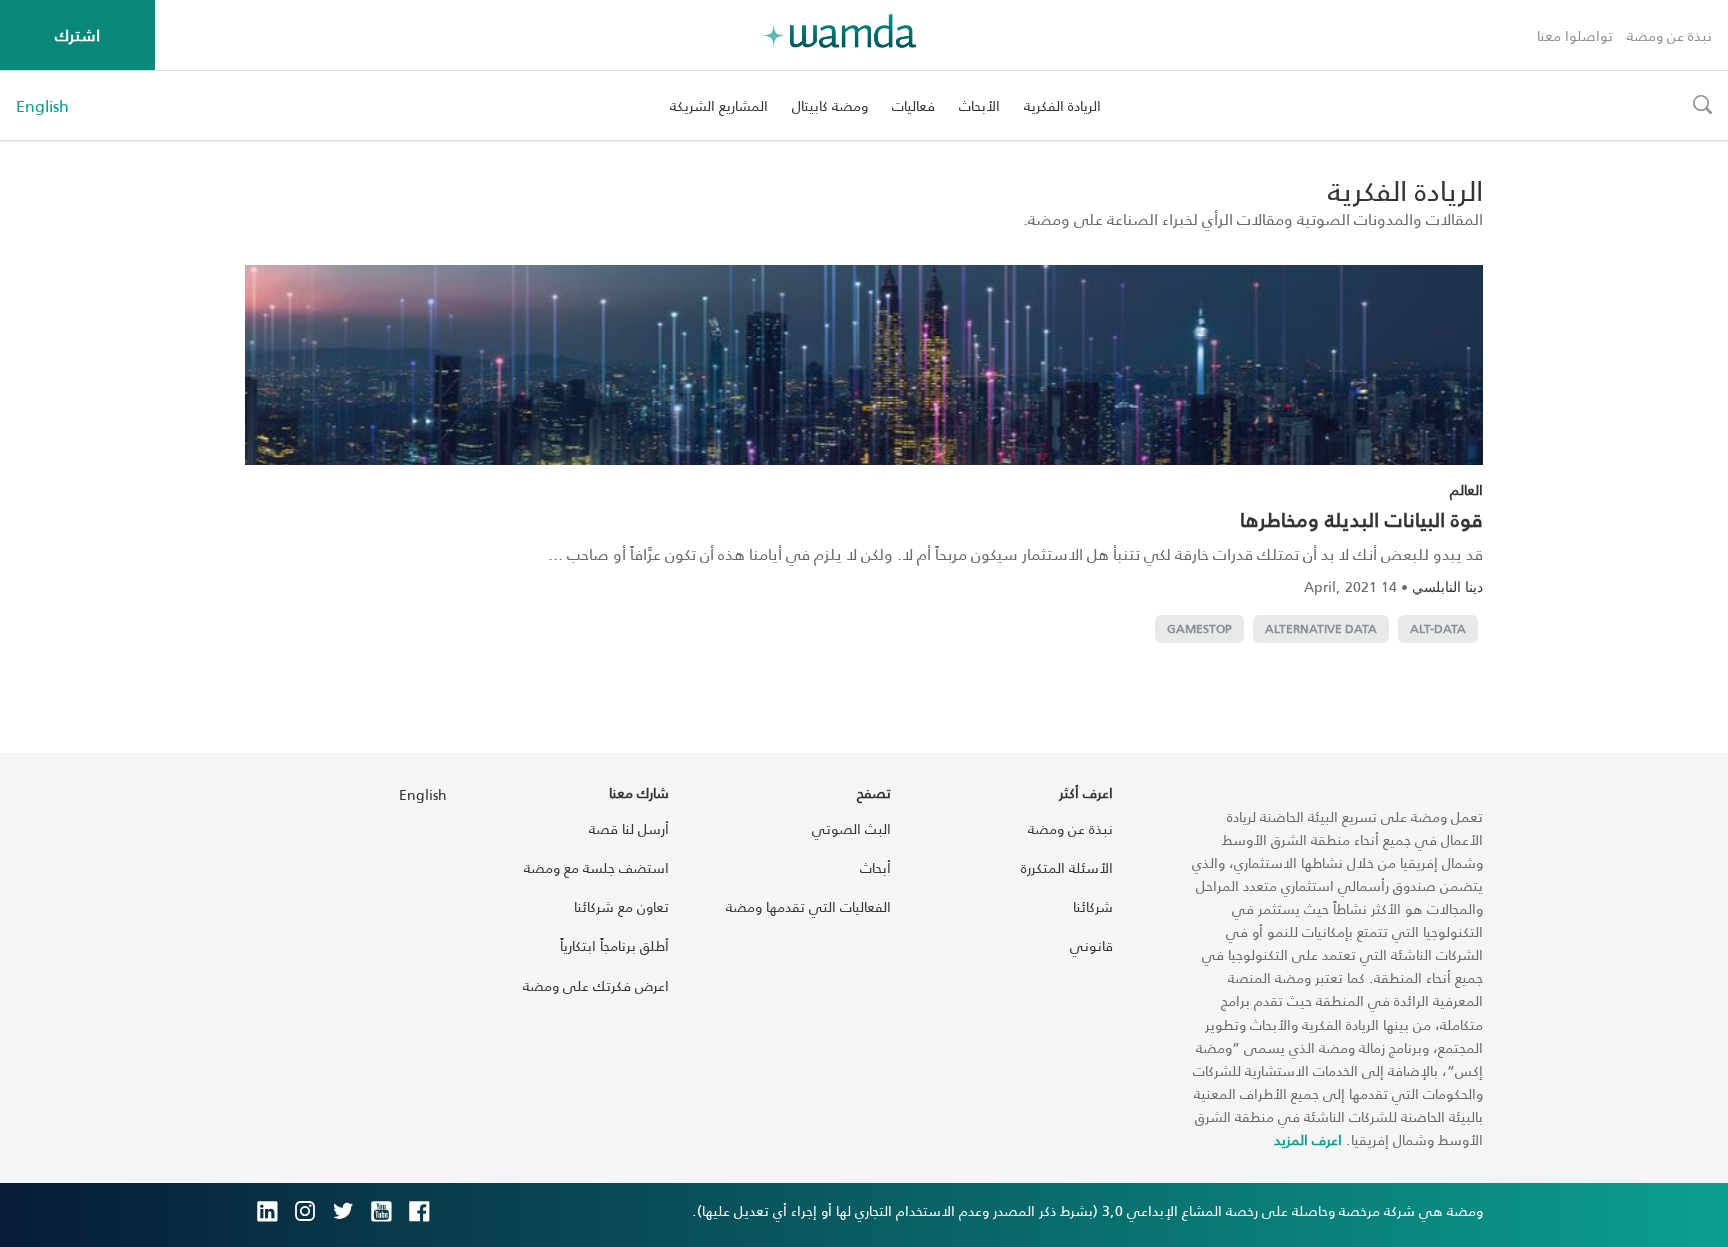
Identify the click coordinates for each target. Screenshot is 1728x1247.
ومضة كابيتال (830, 105)
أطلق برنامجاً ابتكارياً (614, 945)
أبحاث (875, 867)
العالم (1466, 489)
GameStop (1199, 628)
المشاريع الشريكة (719, 105)
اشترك (77, 34)
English (42, 106)
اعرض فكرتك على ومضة (596, 985)
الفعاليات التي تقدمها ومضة (808, 906)
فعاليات (913, 105)
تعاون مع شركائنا (621, 906)
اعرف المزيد (1308, 1139)
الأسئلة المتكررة (1067, 867)
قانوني (1091, 945)
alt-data (1438, 628)
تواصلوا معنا (1575, 35)
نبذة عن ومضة (1669, 35)
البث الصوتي (851, 828)
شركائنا (1093, 906)
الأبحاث (979, 105)
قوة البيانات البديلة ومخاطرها (1361, 519)
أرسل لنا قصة (629, 828)
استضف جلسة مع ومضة (596, 867)
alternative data (1321, 628)
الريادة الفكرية (1062, 105)
